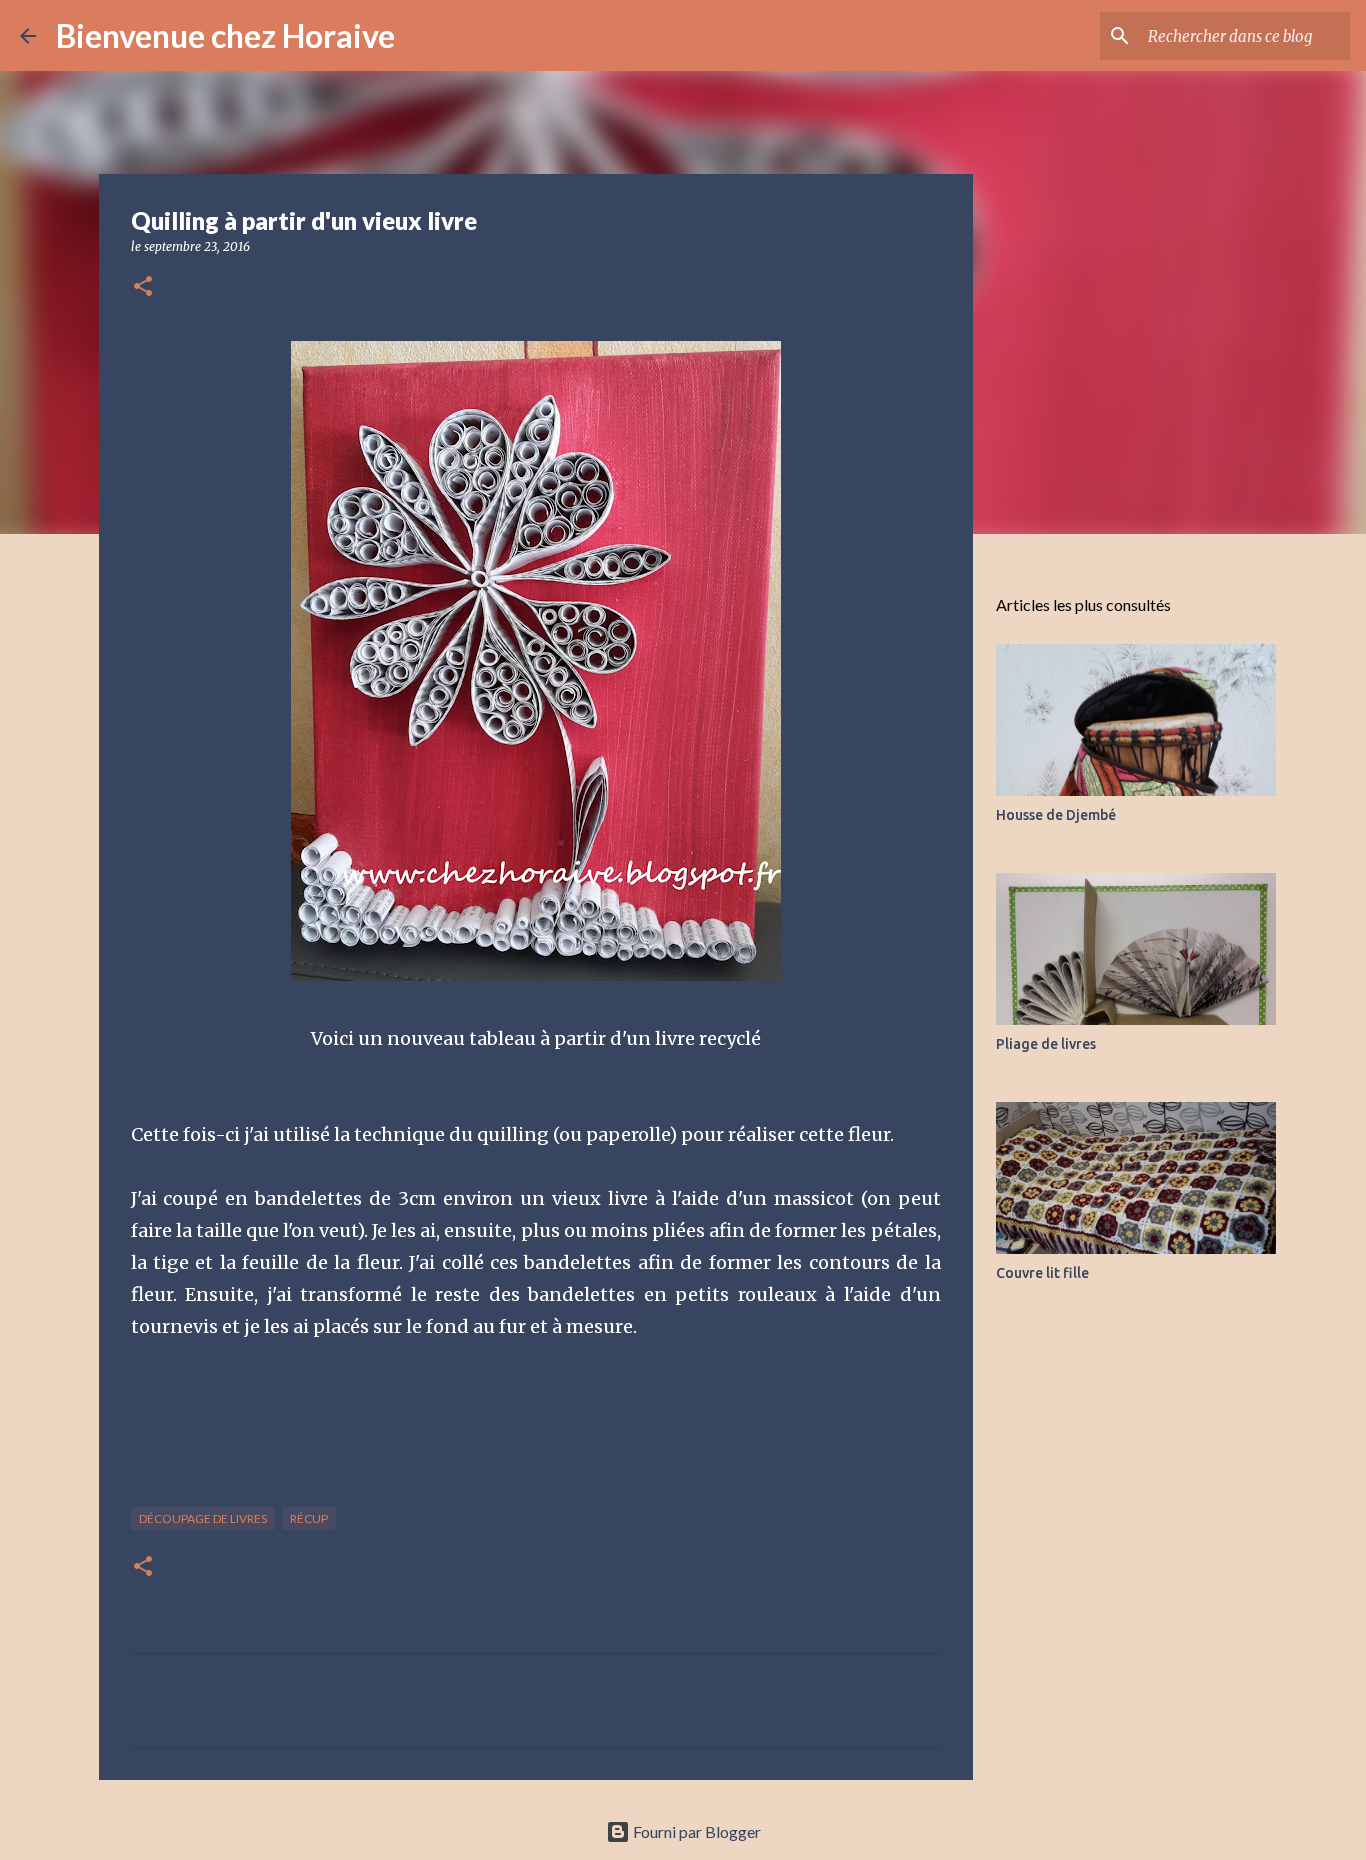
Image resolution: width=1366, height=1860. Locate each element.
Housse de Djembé (1056, 815)
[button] (143, 287)
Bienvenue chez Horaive (225, 35)
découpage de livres (203, 1518)
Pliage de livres (1046, 1044)
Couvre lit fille (1042, 1273)
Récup (309, 1518)
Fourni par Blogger (695, 1831)
